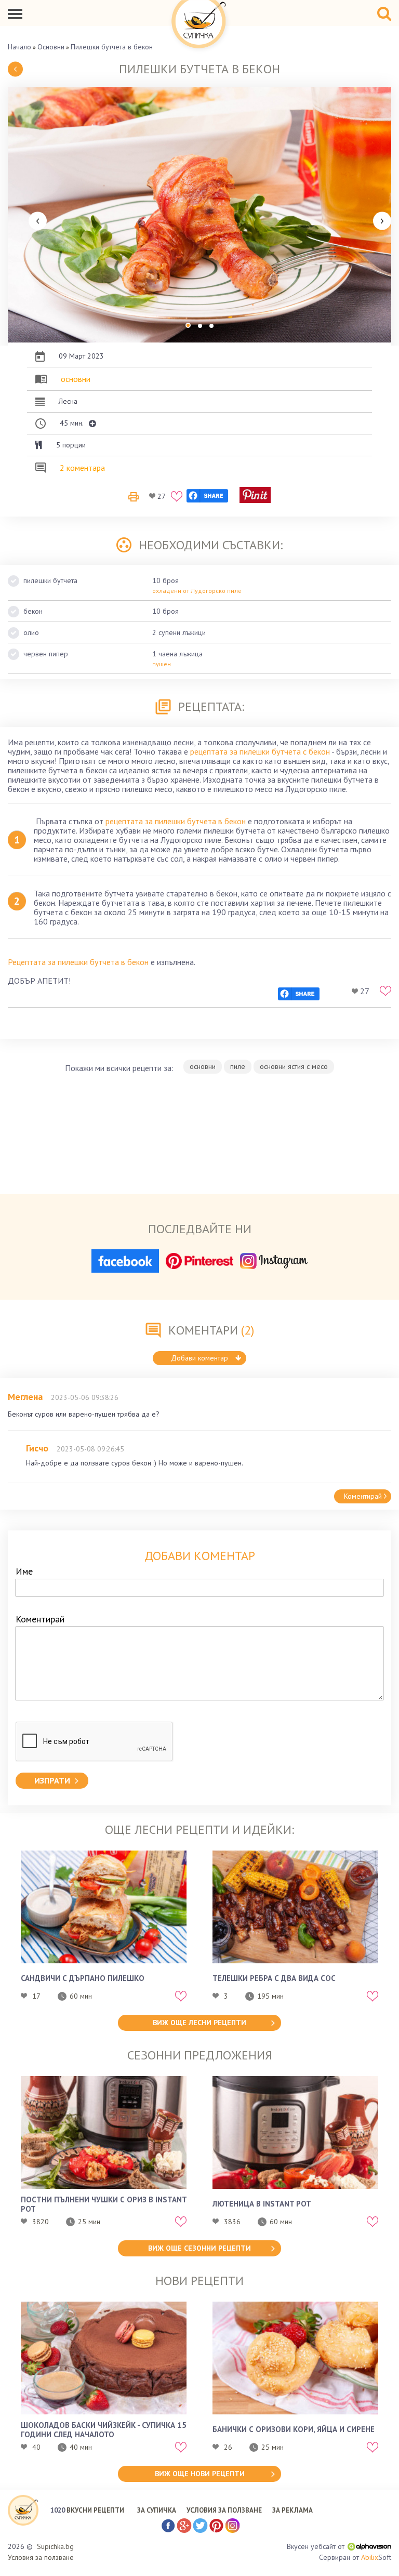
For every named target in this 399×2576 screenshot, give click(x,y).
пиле (238, 1066)
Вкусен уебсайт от (316, 2546)
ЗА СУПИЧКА (157, 2510)
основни (76, 379)
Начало (19, 47)
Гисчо (37, 1448)
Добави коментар (199, 1358)
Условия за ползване (41, 2557)
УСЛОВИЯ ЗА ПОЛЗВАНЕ (224, 2510)
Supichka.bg (55, 2546)
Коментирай (363, 1496)
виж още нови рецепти (200, 2474)
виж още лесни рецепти (199, 2023)
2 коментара (82, 468)
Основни (51, 47)
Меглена (25, 1397)
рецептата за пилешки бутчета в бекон (176, 821)
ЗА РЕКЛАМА (292, 2510)
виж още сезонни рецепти (199, 2248)
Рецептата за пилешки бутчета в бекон (78, 962)
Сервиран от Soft (355, 2557)
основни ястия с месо (294, 1066)
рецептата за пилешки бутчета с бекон (260, 751)
